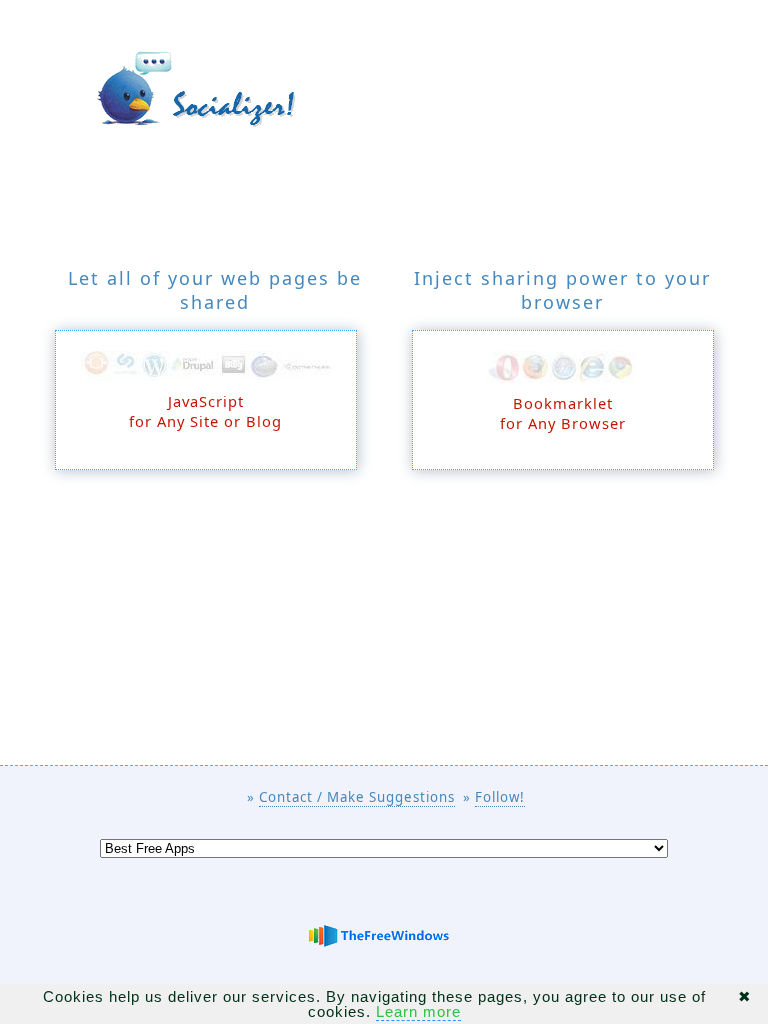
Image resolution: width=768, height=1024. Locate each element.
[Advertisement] (384, 625)
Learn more (418, 1011)
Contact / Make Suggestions (357, 797)
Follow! (500, 797)
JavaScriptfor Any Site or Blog (205, 411)
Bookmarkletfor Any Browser (563, 413)
